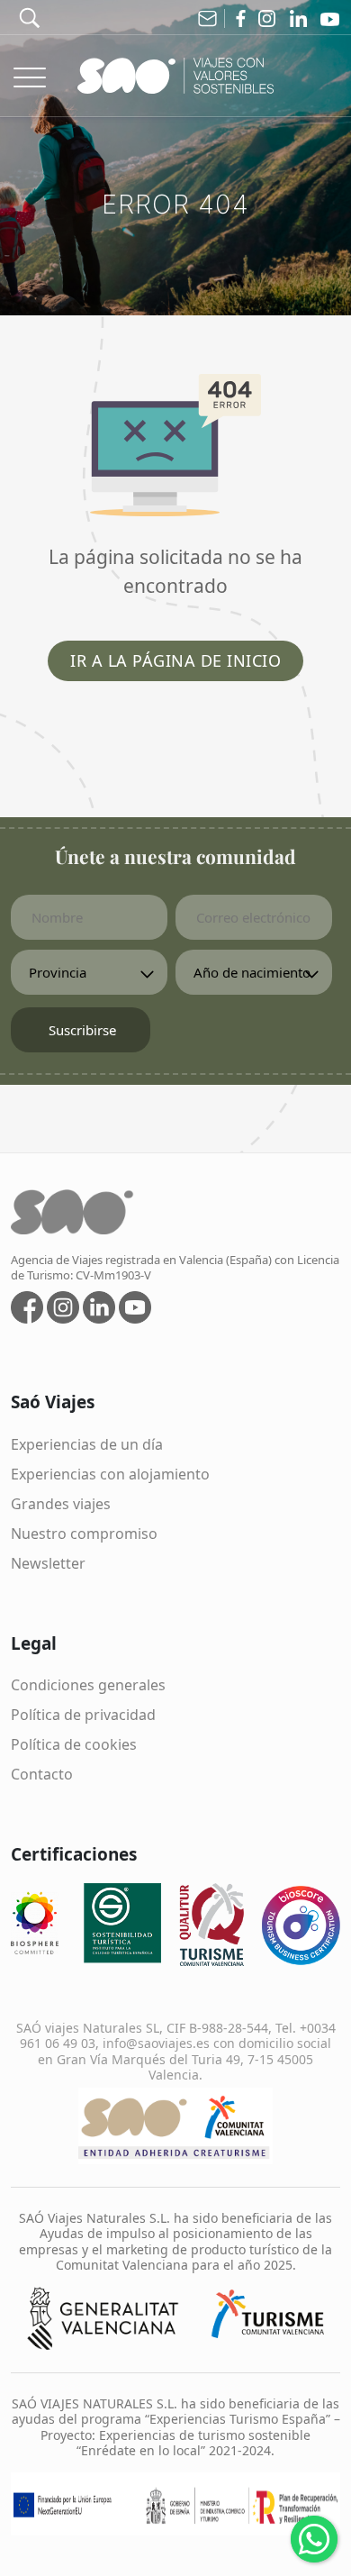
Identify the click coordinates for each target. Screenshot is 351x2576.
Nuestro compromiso (84, 1534)
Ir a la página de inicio (175, 660)
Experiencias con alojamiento (110, 1474)
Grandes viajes (61, 1504)
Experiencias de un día (87, 1444)
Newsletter (48, 1563)
